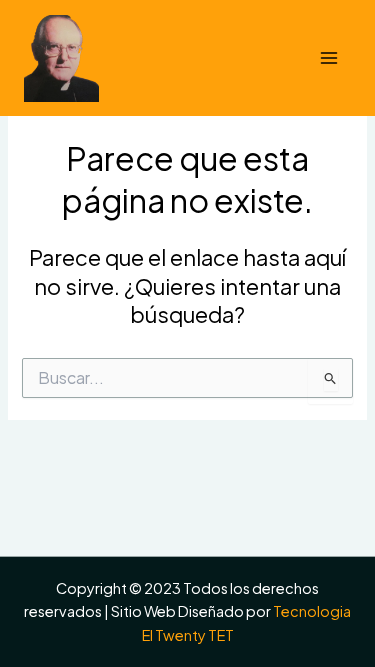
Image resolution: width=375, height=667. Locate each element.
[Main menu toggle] (329, 58)
